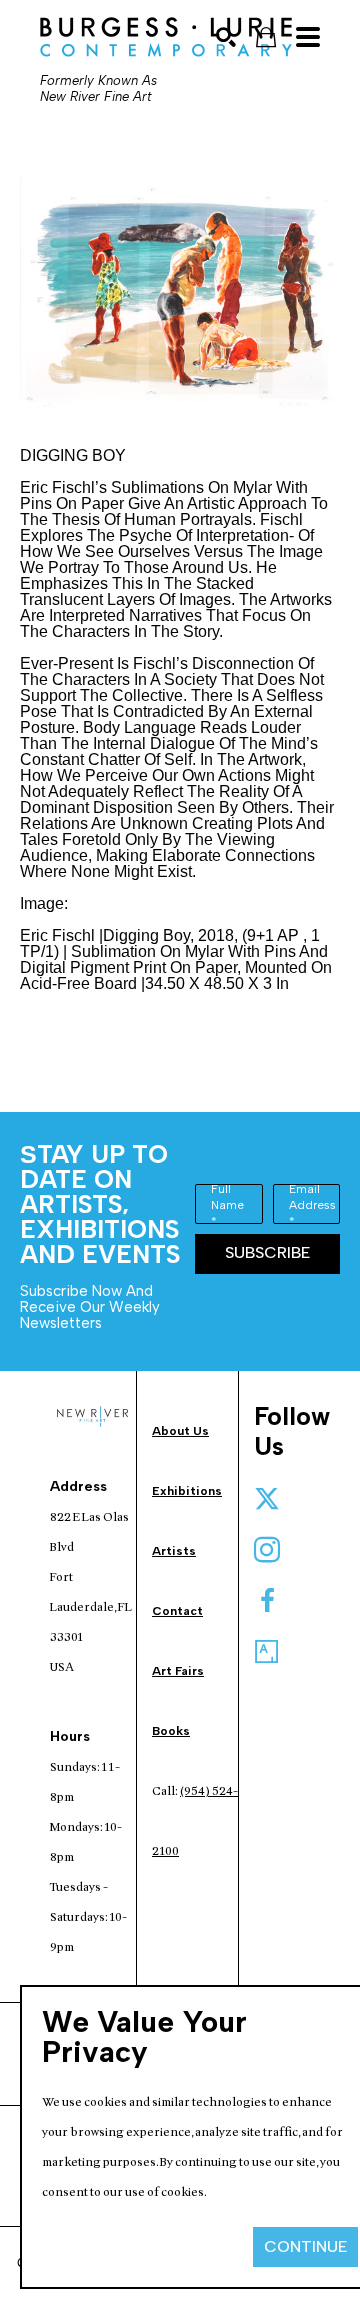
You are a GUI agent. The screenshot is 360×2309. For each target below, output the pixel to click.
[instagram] (267, 1550)
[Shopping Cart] (266, 37)
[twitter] (267, 1499)
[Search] (226, 37)
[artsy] (267, 1652)
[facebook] (267, 1601)
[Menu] (308, 37)
